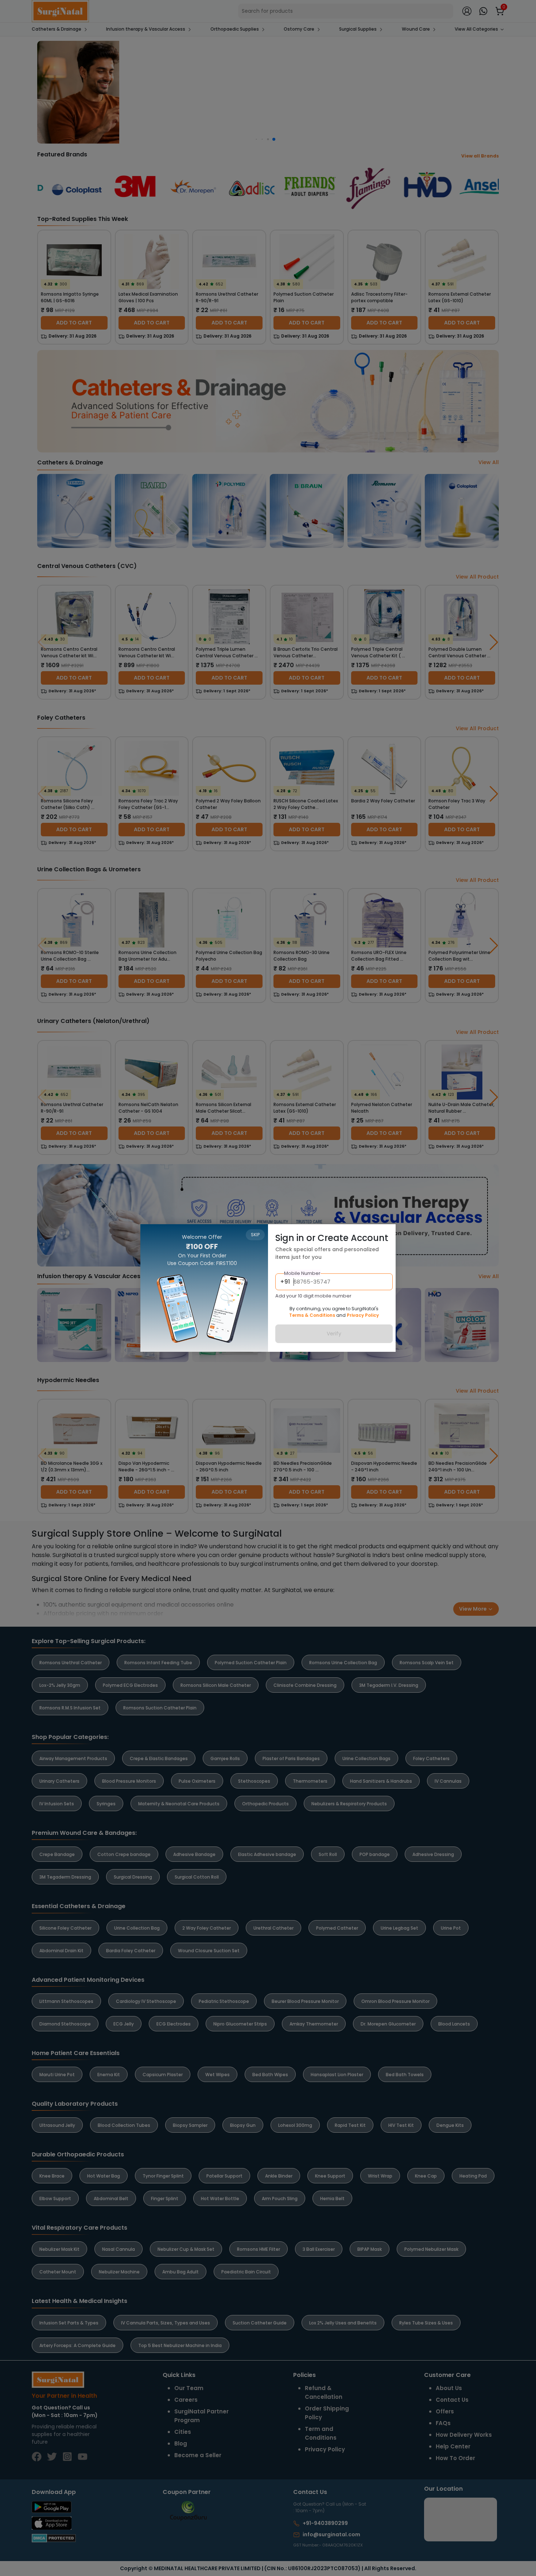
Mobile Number (302, 1273)
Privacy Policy (363, 1315)
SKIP (255, 1235)
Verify (334, 1334)
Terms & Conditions (312, 1315)
